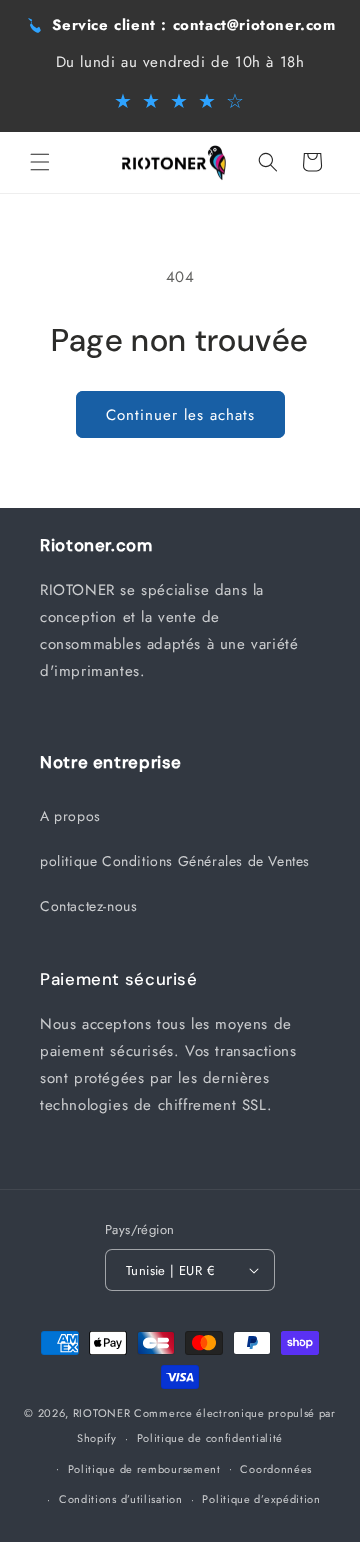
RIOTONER (102, 1413)
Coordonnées (276, 1469)
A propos (70, 816)
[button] (40, 162)
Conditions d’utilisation (121, 1499)
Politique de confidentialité (210, 1438)
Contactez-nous (88, 906)
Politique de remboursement (144, 1469)
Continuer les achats (180, 415)
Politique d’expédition (261, 1499)
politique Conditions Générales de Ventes (175, 861)
